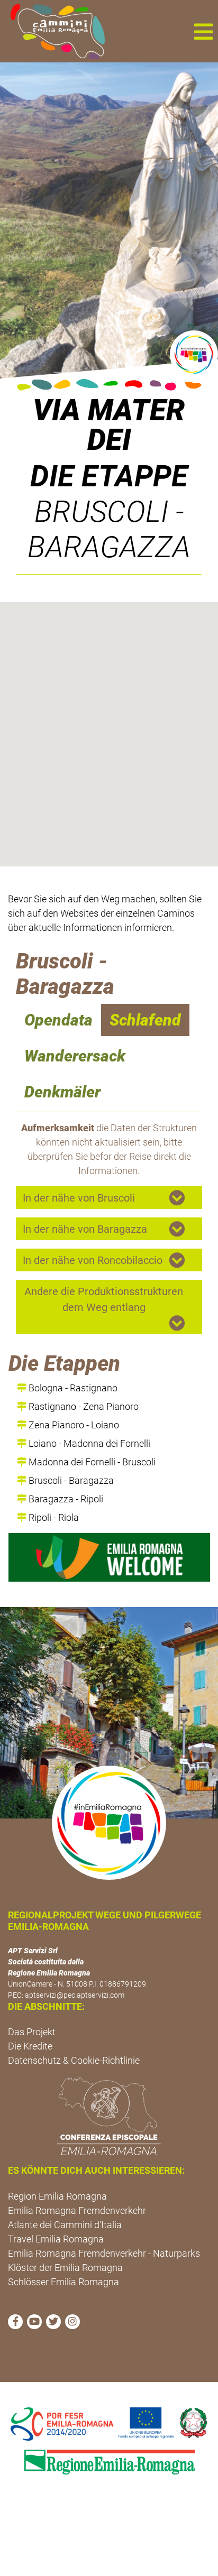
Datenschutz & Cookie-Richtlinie (74, 2060)
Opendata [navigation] (58, 1020)
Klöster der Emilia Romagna (65, 2268)
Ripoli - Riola (53, 1517)
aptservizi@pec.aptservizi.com (75, 1995)
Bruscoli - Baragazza (70, 1480)
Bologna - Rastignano (72, 1388)
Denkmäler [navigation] (62, 1092)
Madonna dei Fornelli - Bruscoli (91, 1462)
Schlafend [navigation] (145, 1020)
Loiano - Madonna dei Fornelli (88, 1443)
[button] (203, 31)
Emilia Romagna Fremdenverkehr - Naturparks (104, 2253)
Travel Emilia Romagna (56, 2239)
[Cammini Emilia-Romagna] (53, 31)
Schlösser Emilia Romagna (63, 2282)
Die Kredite (30, 2046)
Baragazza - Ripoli (65, 1499)
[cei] (109, 2116)
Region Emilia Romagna (57, 2196)
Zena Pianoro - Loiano (73, 1425)
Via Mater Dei (109, 425)
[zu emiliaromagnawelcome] (109, 1557)
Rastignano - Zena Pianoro (83, 1406)
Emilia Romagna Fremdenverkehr (77, 2210)
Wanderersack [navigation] (75, 1056)
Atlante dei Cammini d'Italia (65, 2225)
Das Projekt (32, 2032)
